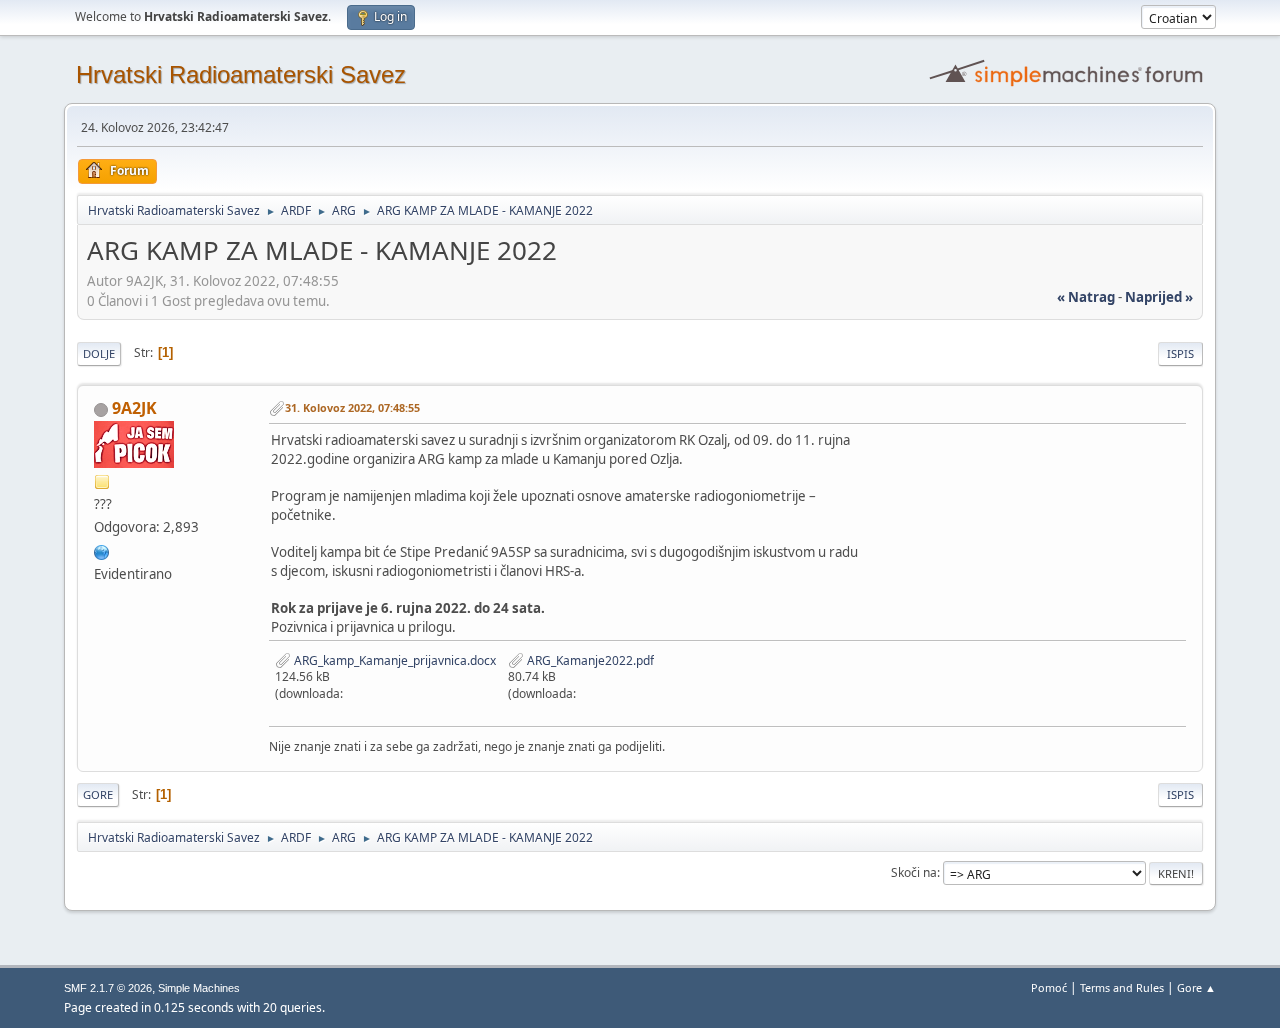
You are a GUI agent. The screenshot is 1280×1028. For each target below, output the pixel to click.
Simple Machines (199, 988)
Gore (98, 794)
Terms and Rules (1122, 987)
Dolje (99, 353)
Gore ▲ (1196, 987)
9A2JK (134, 408)
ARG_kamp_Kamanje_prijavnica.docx (393, 660)
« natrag (1086, 297)
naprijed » (1159, 297)
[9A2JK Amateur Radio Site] (102, 550)
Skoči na (914, 872)
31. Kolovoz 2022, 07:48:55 (352, 407)
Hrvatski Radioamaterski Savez (241, 74)
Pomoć (1049, 987)
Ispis (1180, 353)
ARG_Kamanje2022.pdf (589, 660)
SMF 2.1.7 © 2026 (108, 988)
